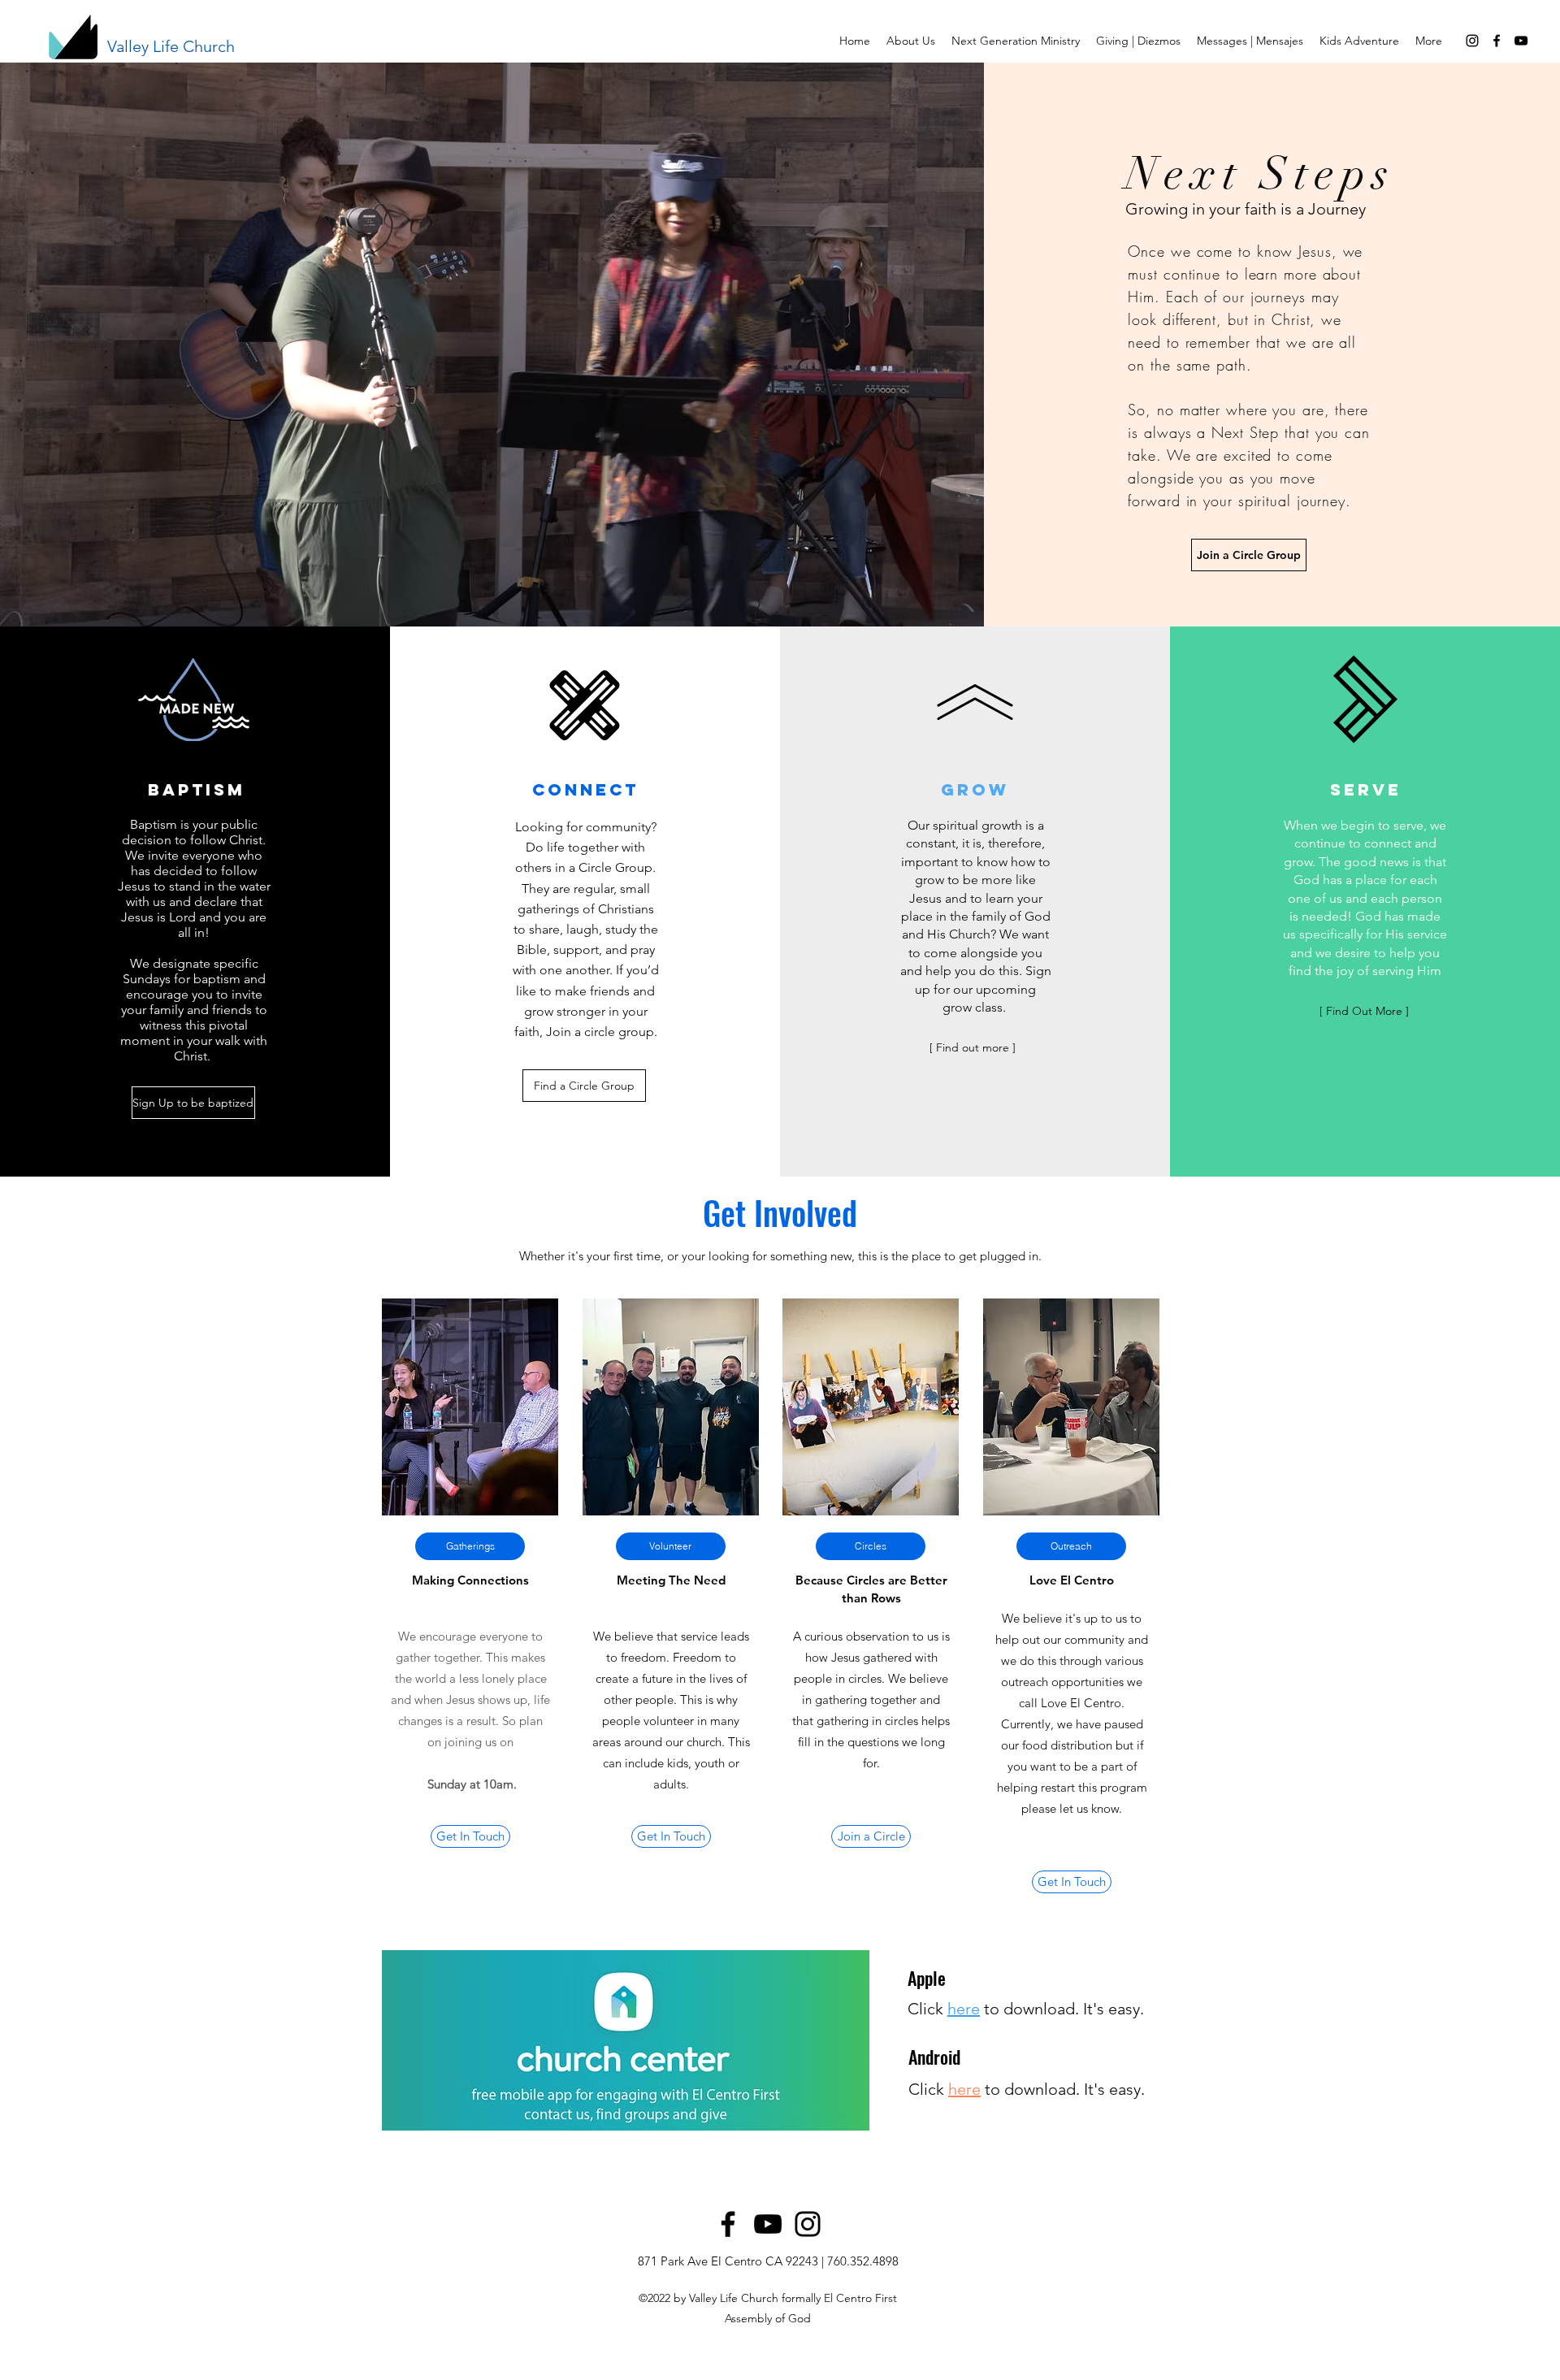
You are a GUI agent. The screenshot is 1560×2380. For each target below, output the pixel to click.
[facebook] (1497, 41)
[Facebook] (728, 2224)
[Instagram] (1472, 41)
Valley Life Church (171, 46)
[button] (911, 41)
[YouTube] (1521, 41)
